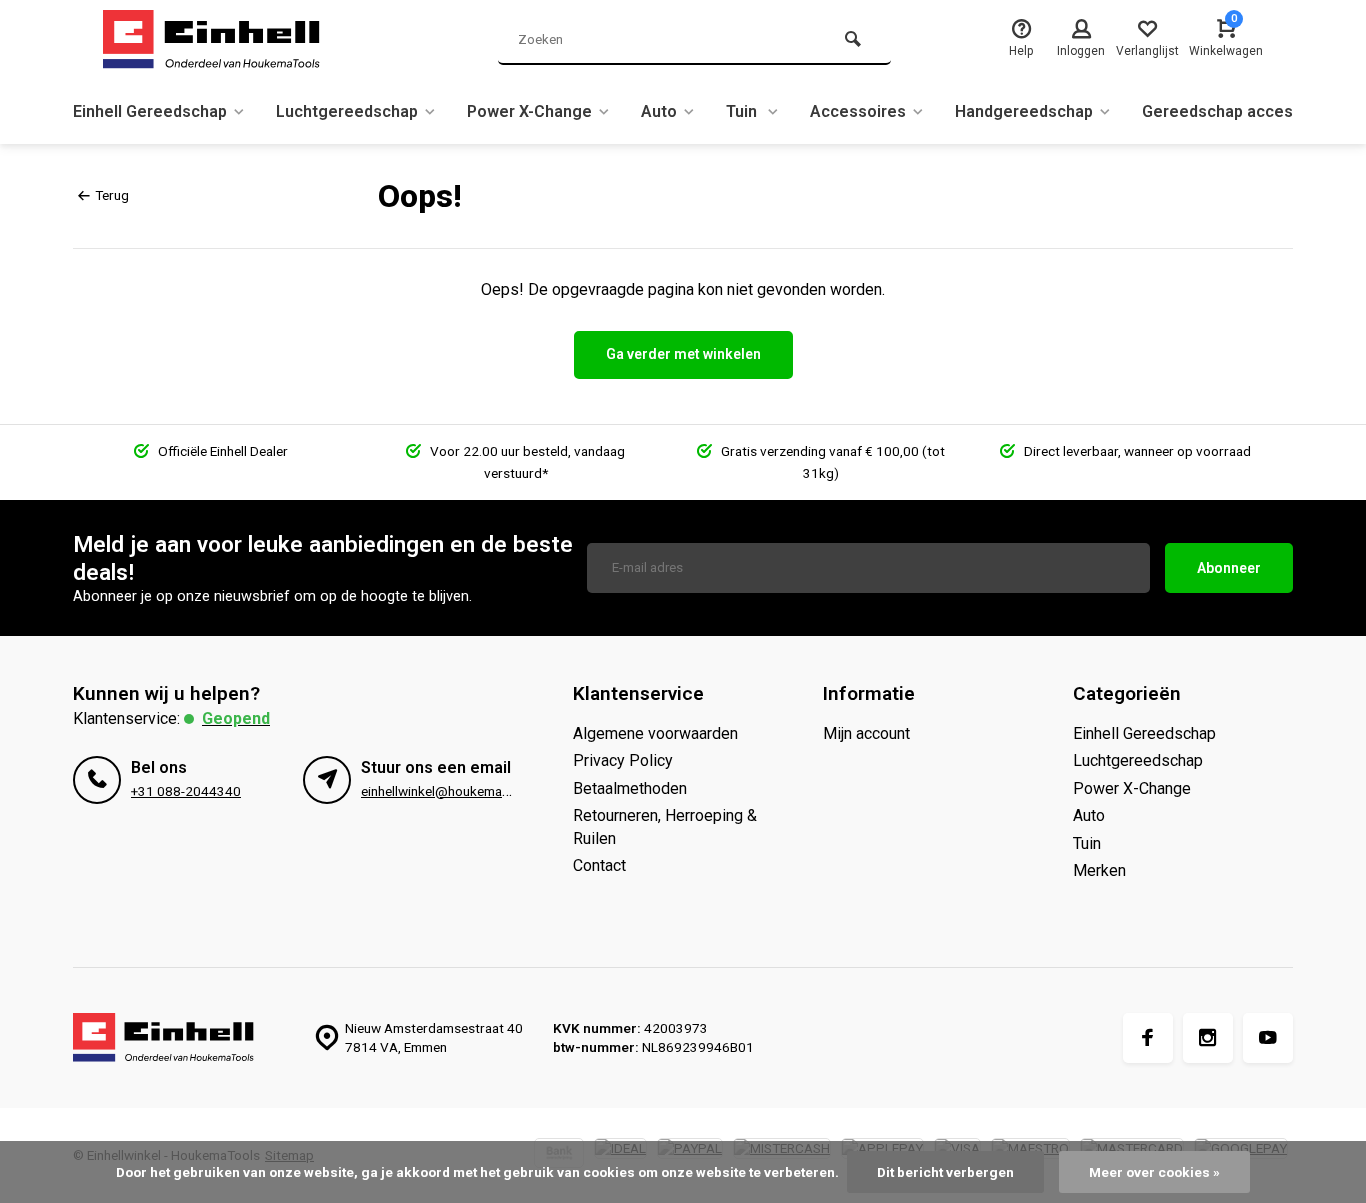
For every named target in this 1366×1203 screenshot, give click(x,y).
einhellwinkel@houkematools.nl (453, 791)
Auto (659, 111)
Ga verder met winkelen (683, 354)
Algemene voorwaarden (655, 733)
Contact (599, 865)
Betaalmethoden (630, 788)
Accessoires (858, 111)
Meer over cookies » (1154, 1172)
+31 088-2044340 (186, 791)
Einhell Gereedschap (150, 111)
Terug (112, 195)
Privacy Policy (623, 760)
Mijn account (866, 733)
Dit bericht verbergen (945, 1172)
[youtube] (1268, 1038)
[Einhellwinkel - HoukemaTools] (223, 40)
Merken (1099, 870)
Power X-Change (529, 111)
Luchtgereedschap (347, 111)
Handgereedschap (1024, 111)
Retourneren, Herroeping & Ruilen (665, 826)
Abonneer (1229, 568)
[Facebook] (1148, 1038)
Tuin (743, 111)
